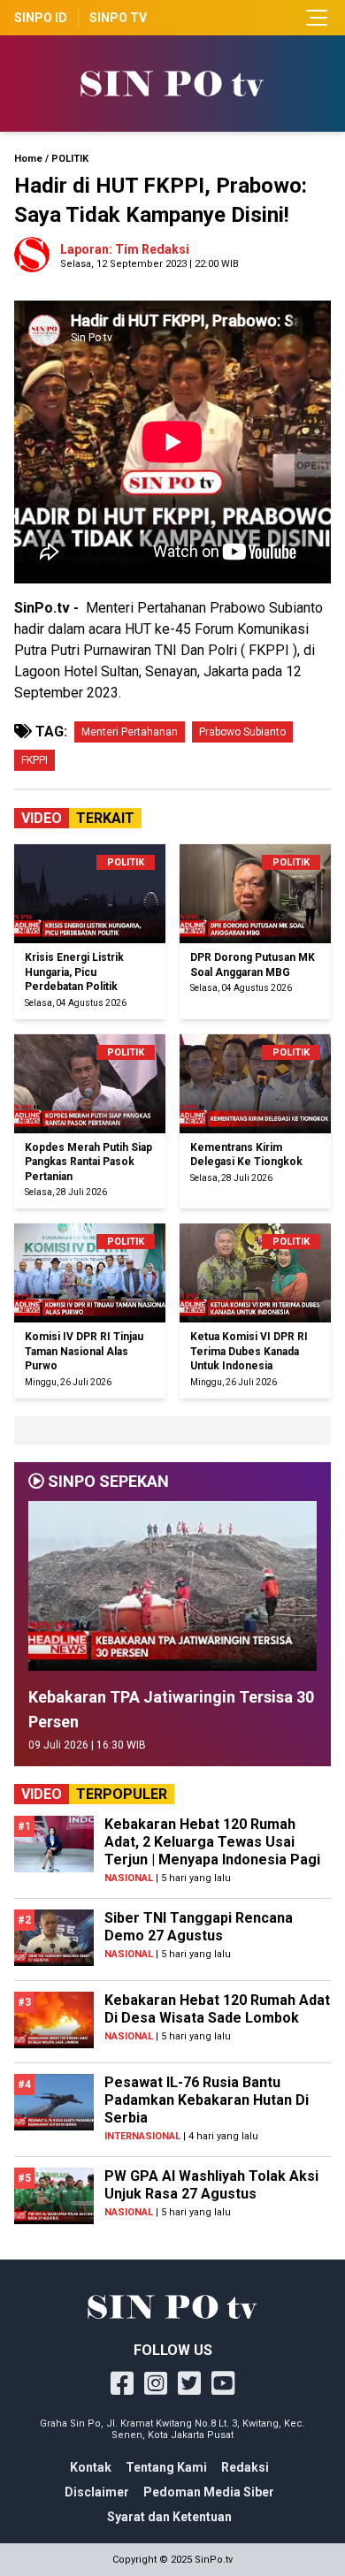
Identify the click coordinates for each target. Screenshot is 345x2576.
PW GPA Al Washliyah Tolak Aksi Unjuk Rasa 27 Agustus (211, 2185)
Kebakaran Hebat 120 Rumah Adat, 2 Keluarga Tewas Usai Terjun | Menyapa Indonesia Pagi (212, 1842)
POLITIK (70, 159)
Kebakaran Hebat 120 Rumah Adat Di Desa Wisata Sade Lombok (217, 2009)
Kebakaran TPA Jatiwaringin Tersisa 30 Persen (171, 1709)
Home (28, 159)
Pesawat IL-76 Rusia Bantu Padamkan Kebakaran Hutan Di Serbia (207, 2100)
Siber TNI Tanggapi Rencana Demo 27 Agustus (199, 1927)
